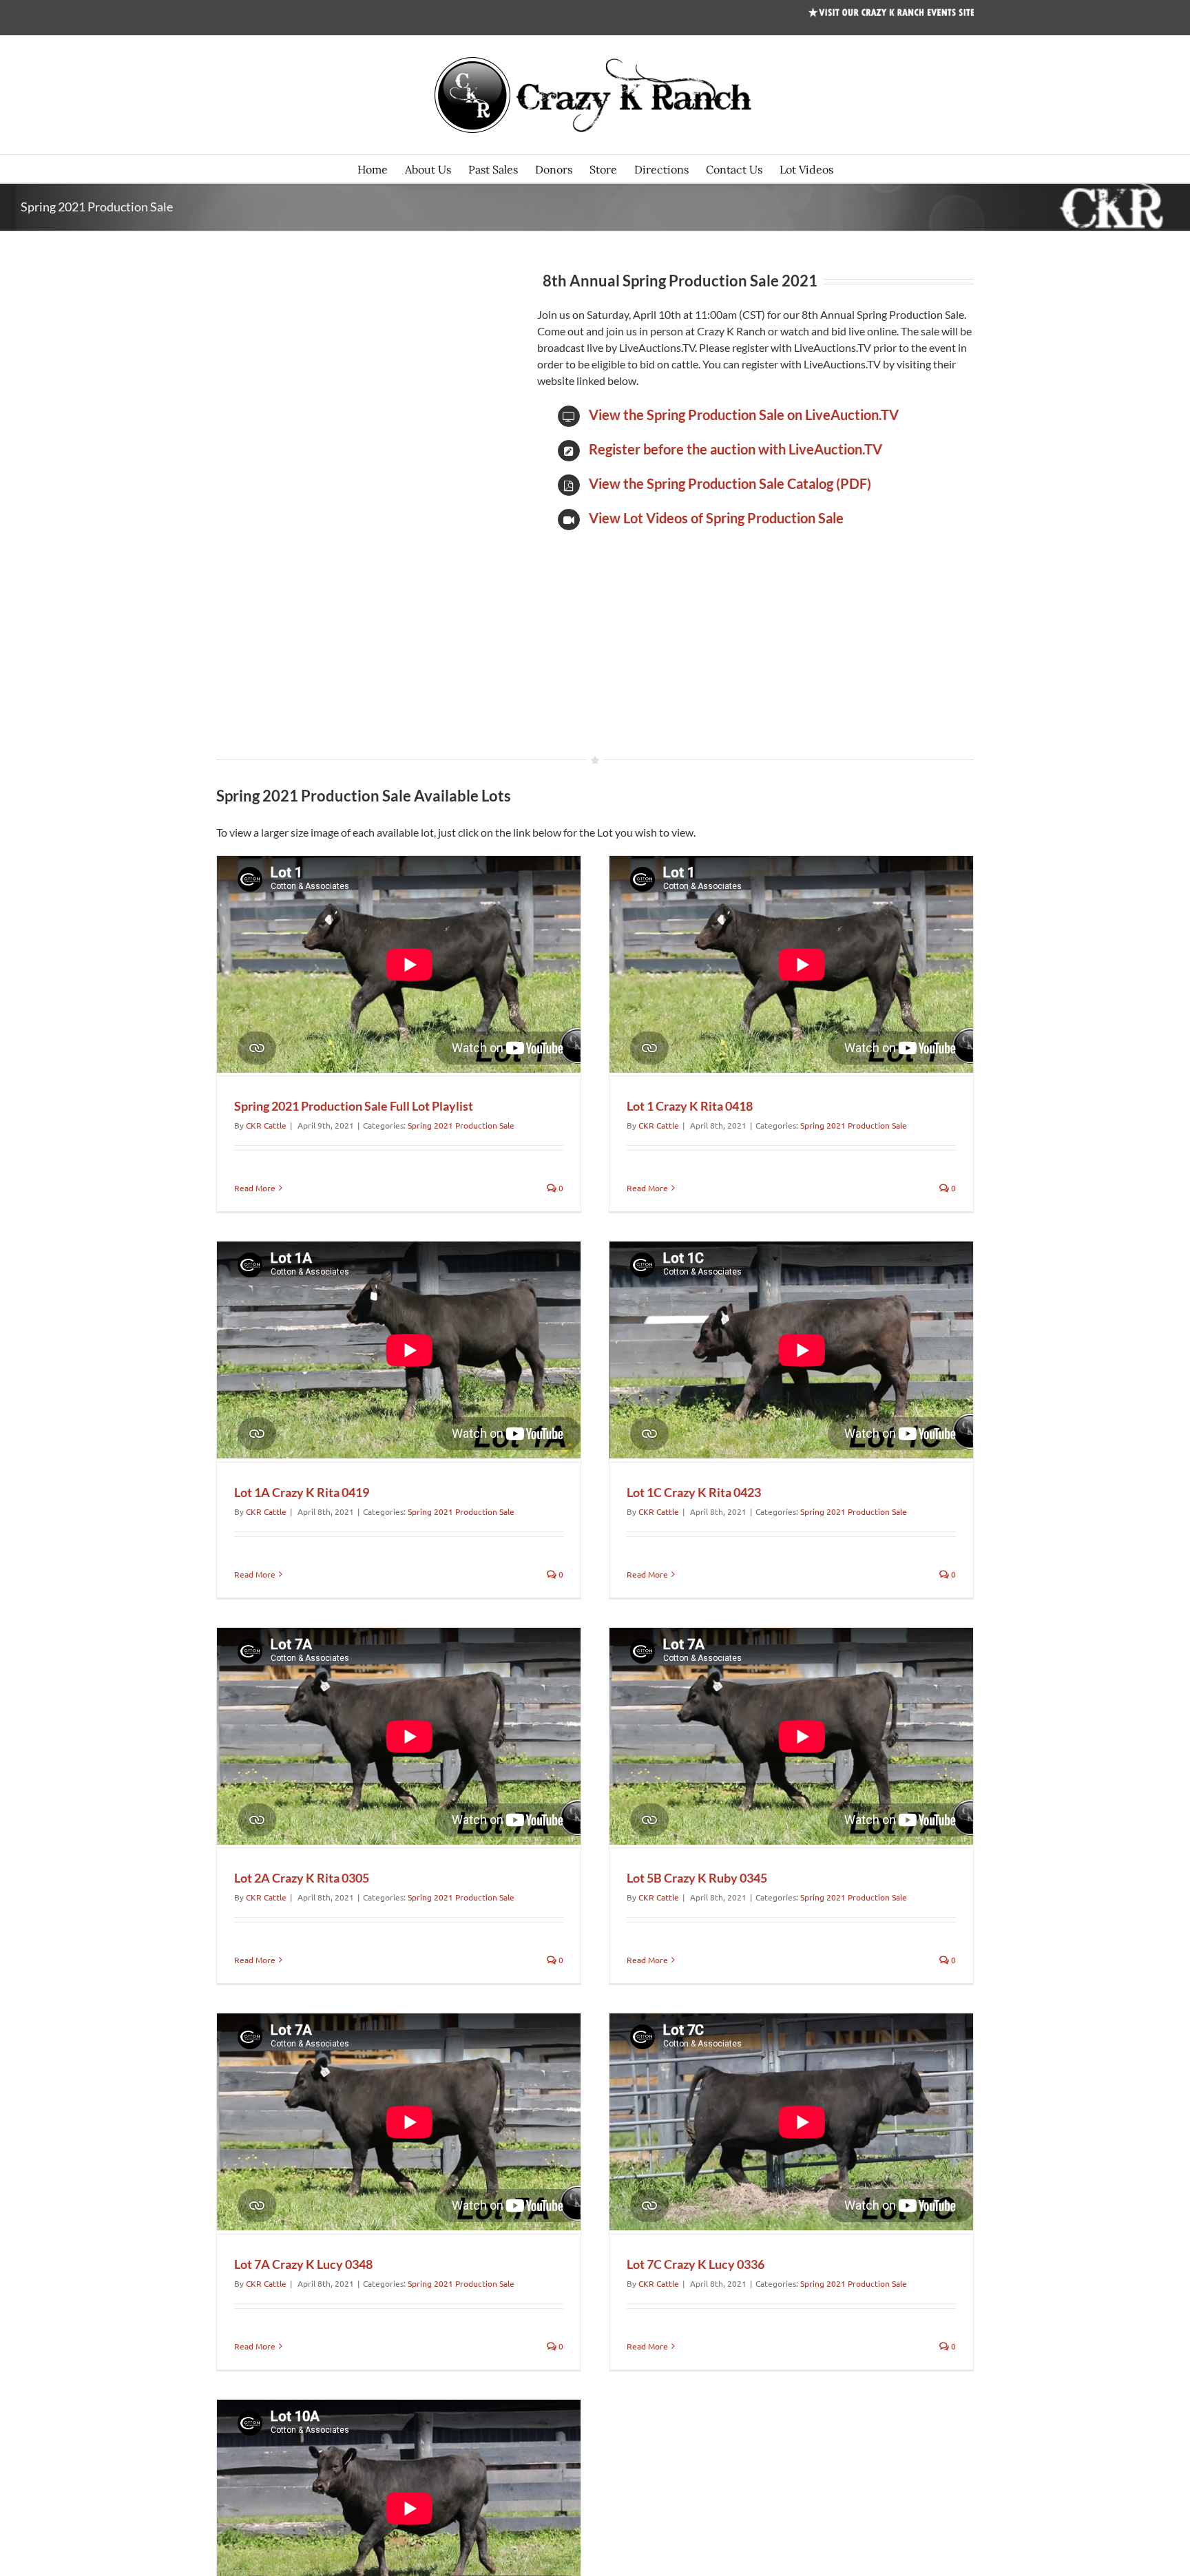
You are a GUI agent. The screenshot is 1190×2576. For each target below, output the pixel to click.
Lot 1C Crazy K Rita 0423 (694, 1492)
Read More (255, 1188)
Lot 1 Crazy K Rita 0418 (690, 1106)
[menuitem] (381, 169)
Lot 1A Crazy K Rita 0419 (302, 1492)
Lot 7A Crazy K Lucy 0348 (303, 2264)
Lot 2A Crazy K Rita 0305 (302, 1878)
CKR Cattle (266, 1125)
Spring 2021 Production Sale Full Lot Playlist (354, 1106)
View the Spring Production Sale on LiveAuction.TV (744, 415)
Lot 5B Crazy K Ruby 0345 (697, 1878)
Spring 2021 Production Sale (461, 1125)
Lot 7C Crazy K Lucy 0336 (696, 2264)
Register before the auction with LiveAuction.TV (735, 449)
